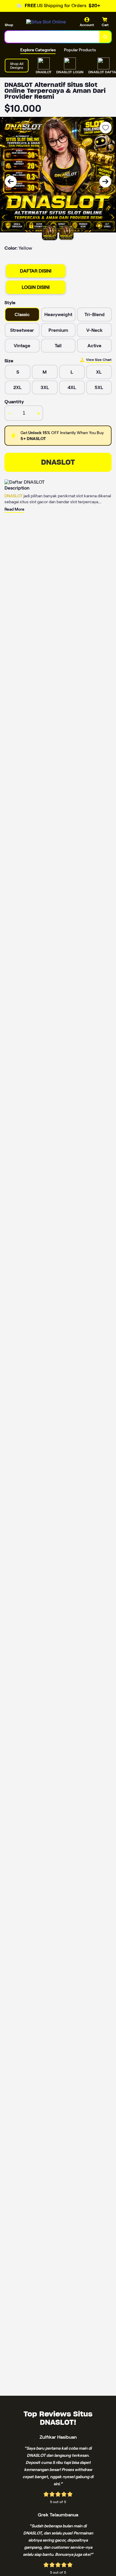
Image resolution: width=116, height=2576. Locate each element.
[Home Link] (46, 22)
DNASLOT (58, 462)
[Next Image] (105, 181)
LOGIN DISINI (36, 287)
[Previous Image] (11, 181)
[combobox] (52, 37)
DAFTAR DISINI (36, 271)
